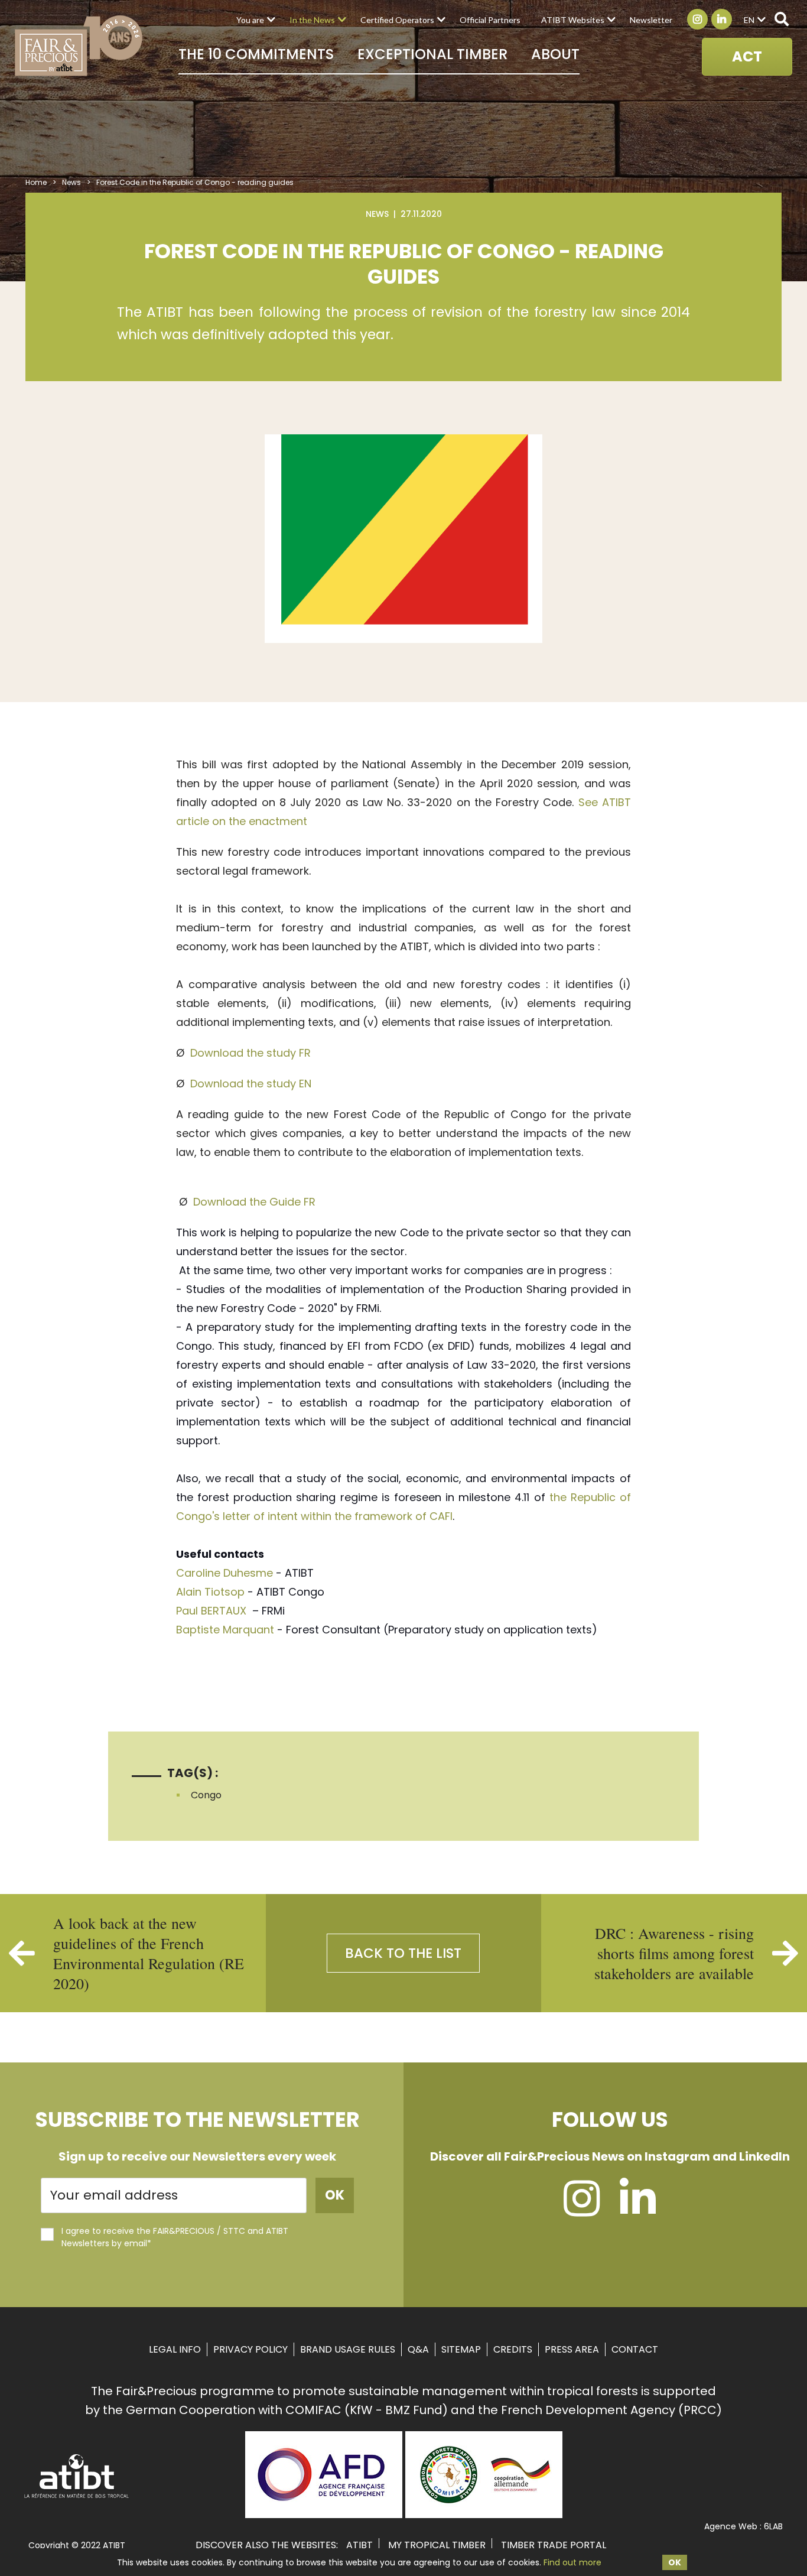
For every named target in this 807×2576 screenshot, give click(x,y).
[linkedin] (638, 2210)
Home (36, 182)
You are (250, 20)
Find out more (572, 2562)
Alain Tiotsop (210, 1592)
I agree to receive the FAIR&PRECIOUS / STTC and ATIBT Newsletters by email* (175, 2237)
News (71, 182)
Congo (206, 1795)
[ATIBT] (77, 2497)
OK (675, 2562)
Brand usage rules (348, 2349)
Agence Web (731, 2526)
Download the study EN (251, 1084)
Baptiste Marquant (227, 1630)
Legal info (175, 2349)
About (555, 54)
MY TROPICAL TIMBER (437, 2545)
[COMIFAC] (484, 2514)
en (749, 20)
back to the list (403, 1953)
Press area (572, 2349)
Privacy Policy (250, 2349)
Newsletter (651, 20)
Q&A (418, 2349)
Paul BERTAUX (213, 1611)
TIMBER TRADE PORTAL (554, 2545)
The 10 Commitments (256, 54)
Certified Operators (397, 20)
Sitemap (461, 2349)
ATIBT (359, 2545)
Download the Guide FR (254, 1202)
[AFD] (324, 2514)
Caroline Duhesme (224, 1573)
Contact (635, 2349)
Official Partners (490, 20)
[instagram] (582, 2210)
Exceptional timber (432, 54)
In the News (312, 20)
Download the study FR (250, 1053)
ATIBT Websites (573, 20)
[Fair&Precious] (79, 46)
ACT (747, 56)
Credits (513, 2349)
